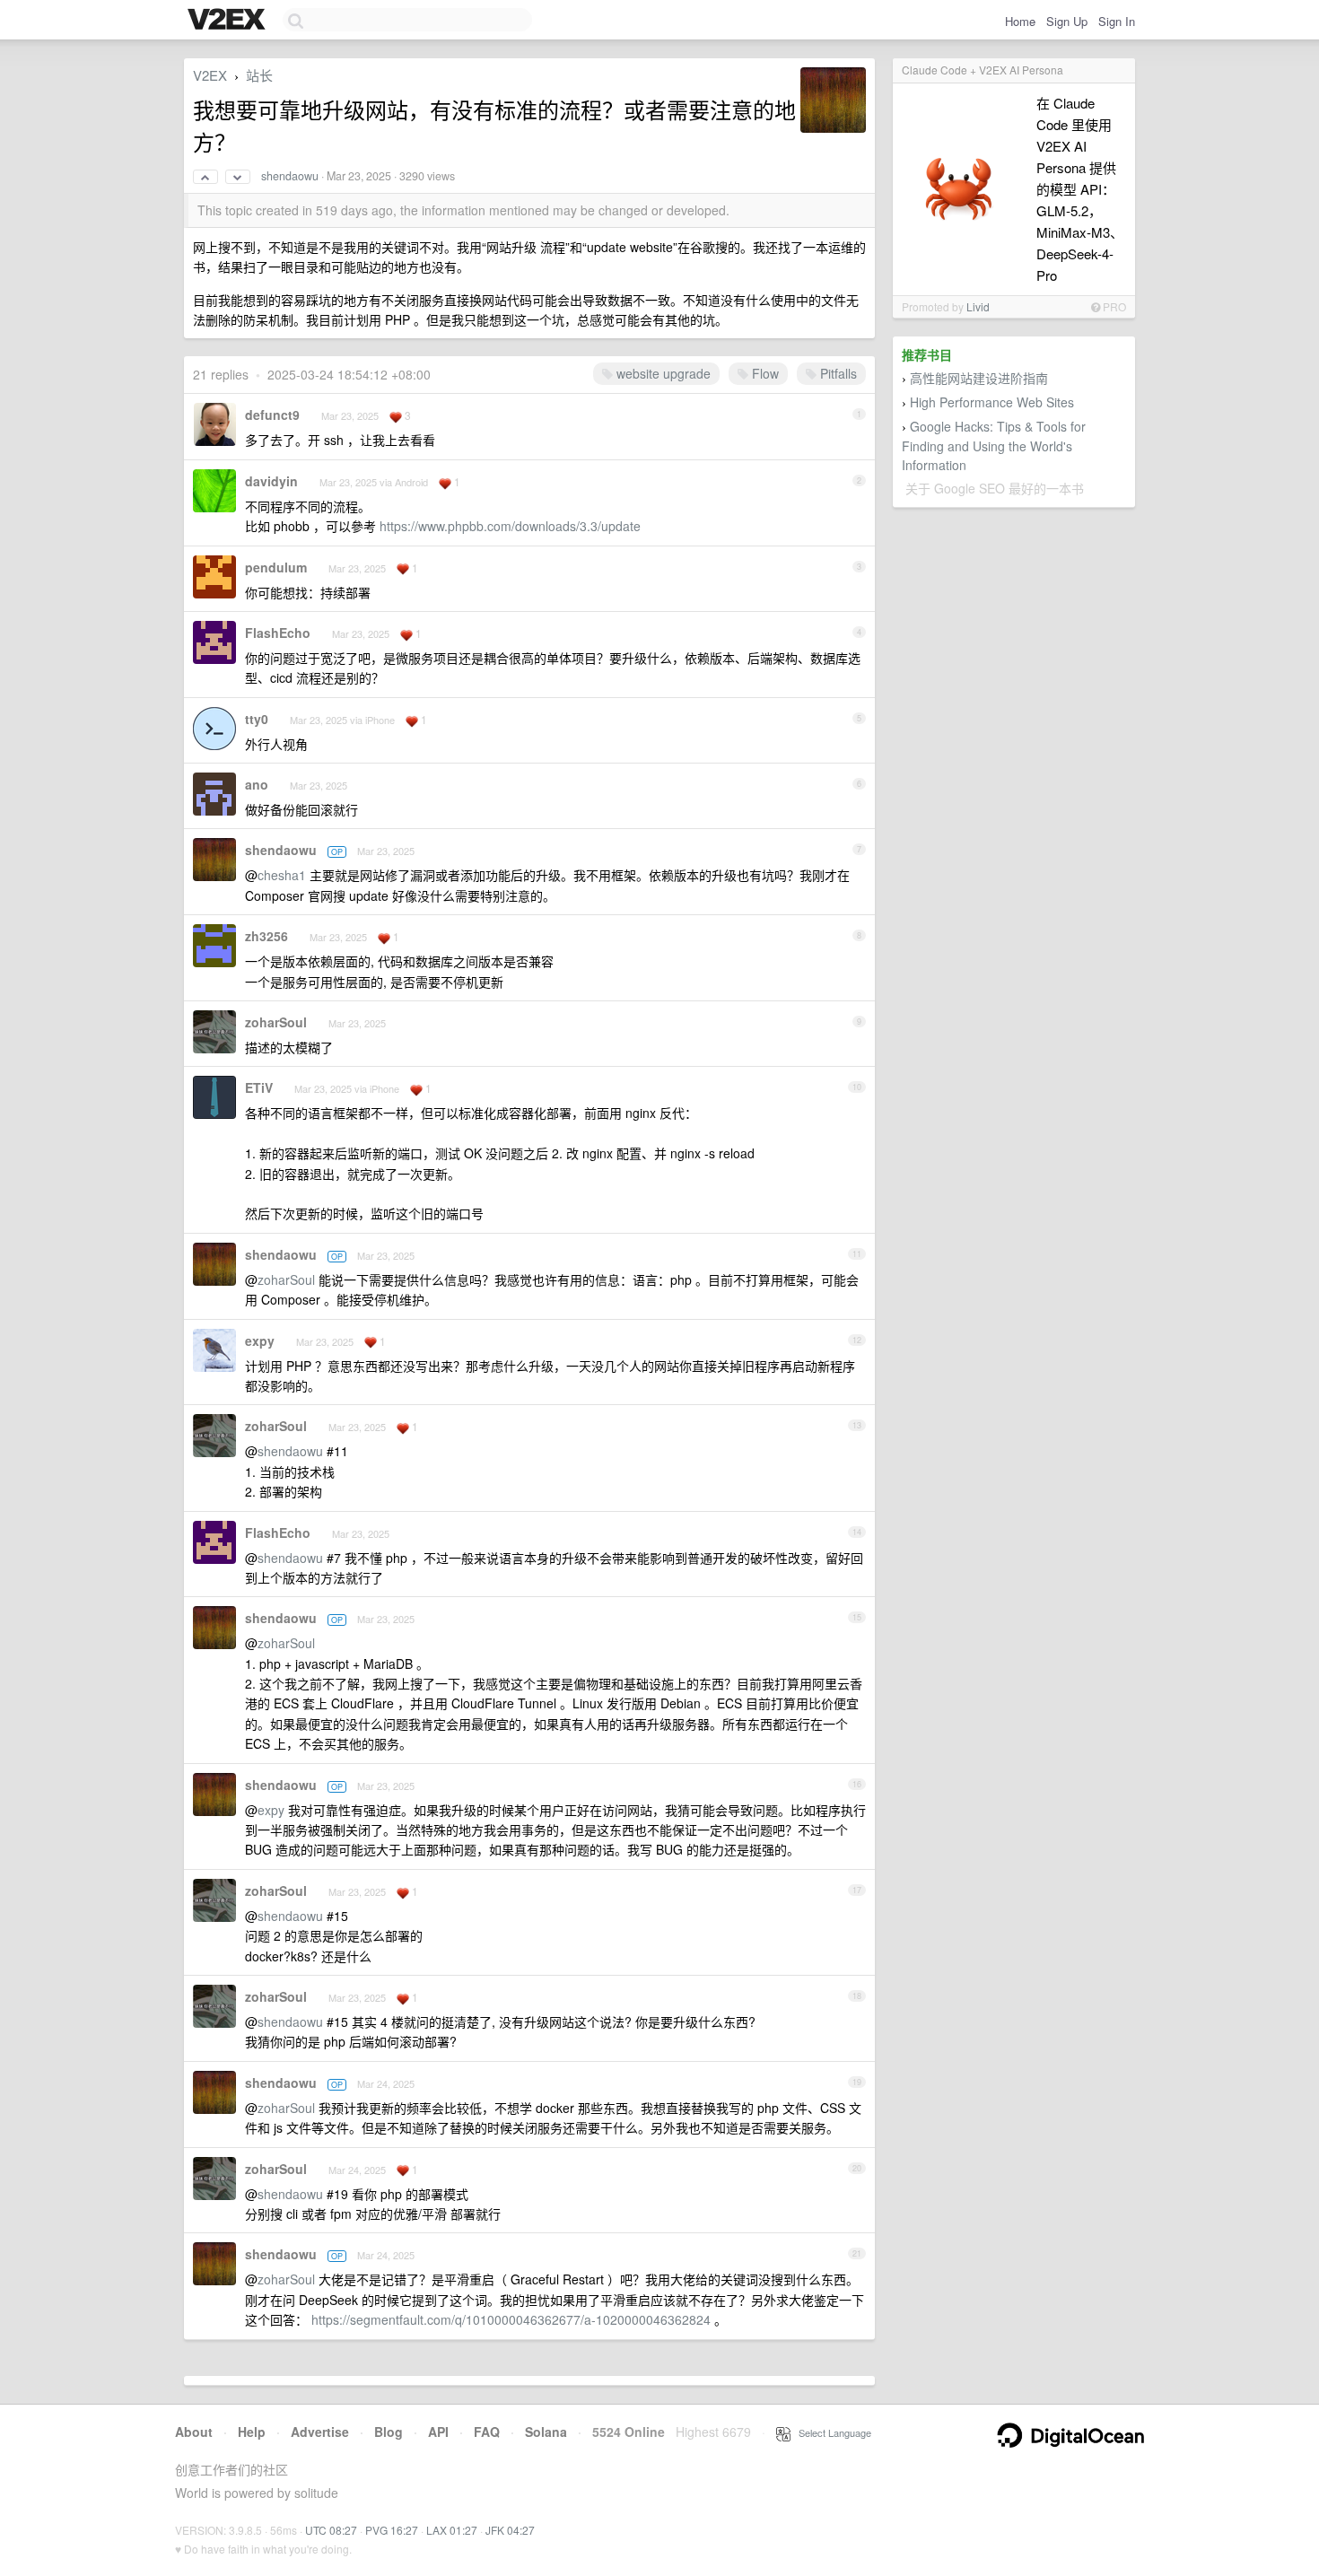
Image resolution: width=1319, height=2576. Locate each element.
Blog (389, 2432)
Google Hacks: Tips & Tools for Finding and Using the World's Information (994, 445)
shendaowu (290, 176)
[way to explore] (229, 21)
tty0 (257, 719)
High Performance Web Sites (992, 402)
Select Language (831, 2432)
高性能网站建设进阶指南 (979, 378)
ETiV (259, 1087)
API (438, 2432)
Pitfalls (837, 373)
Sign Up (1067, 21)
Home (1020, 21)
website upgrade (662, 373)
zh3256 (266, 936)
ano (257, 784)
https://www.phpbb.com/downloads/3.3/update (510, 526)
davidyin (271, 481)
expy (260, 1340)
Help (252, 2432)
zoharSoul (276, 1022)
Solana (546, 2432)
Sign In (1117, 21)
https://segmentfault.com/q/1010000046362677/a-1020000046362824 (511, 2319)
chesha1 (282, 875)
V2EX (210, 75)
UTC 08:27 (331, 2530)
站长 (259, 75)
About (194, 2432)
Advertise (320, 2432)
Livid (978, 306)
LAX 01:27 (452, 2530)
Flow (764, 373)
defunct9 (272, 415)
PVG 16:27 (392, 2530)
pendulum (276, 567)
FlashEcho (278, 633)
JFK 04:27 (510, 2530)
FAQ (487, 2432)
